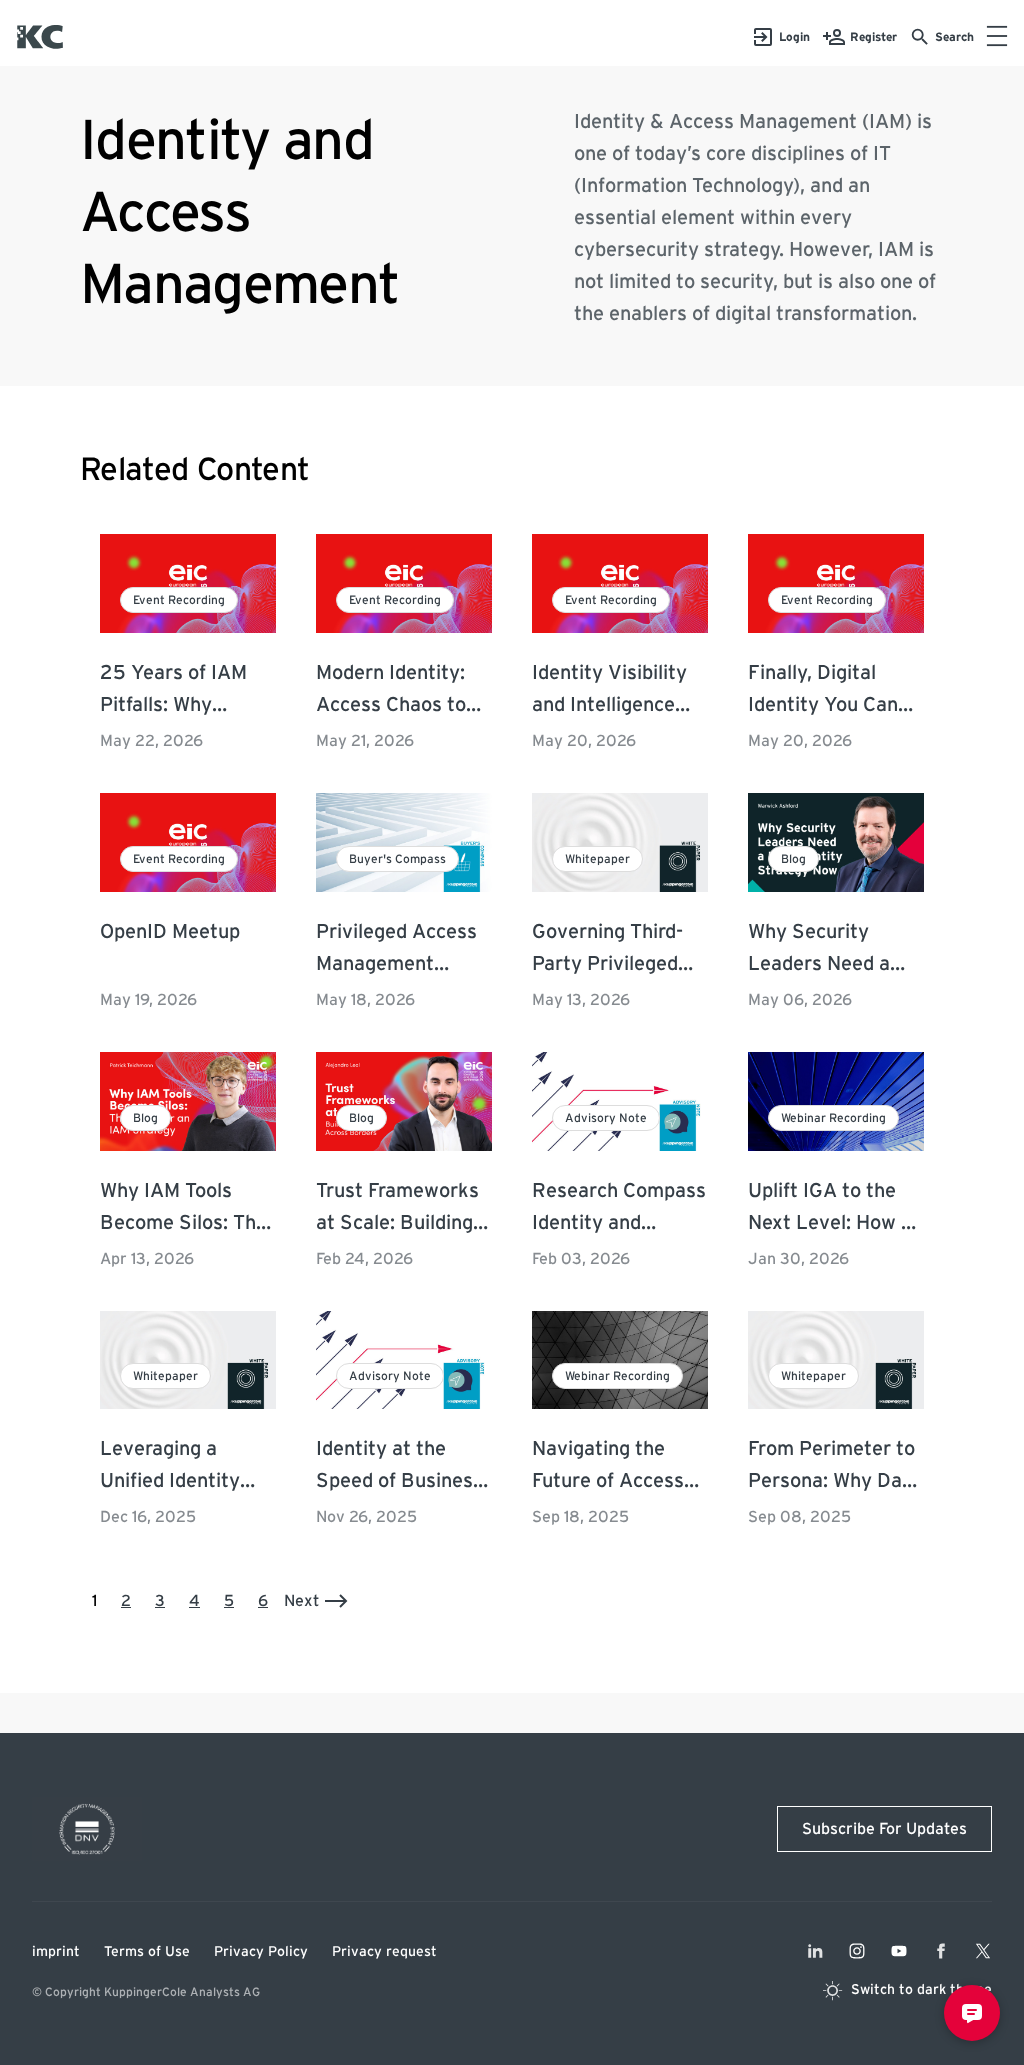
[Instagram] (857, 1951)
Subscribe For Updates (884, 1829)
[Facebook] (941, 1951)
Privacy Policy (261, 1952)
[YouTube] (899, 1951)
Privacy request (384, 1952)
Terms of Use (147, 1952)
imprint (56, 1952)
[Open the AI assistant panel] (972, 2013)
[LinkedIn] (815, 1951)
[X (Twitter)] (983, 1951)
